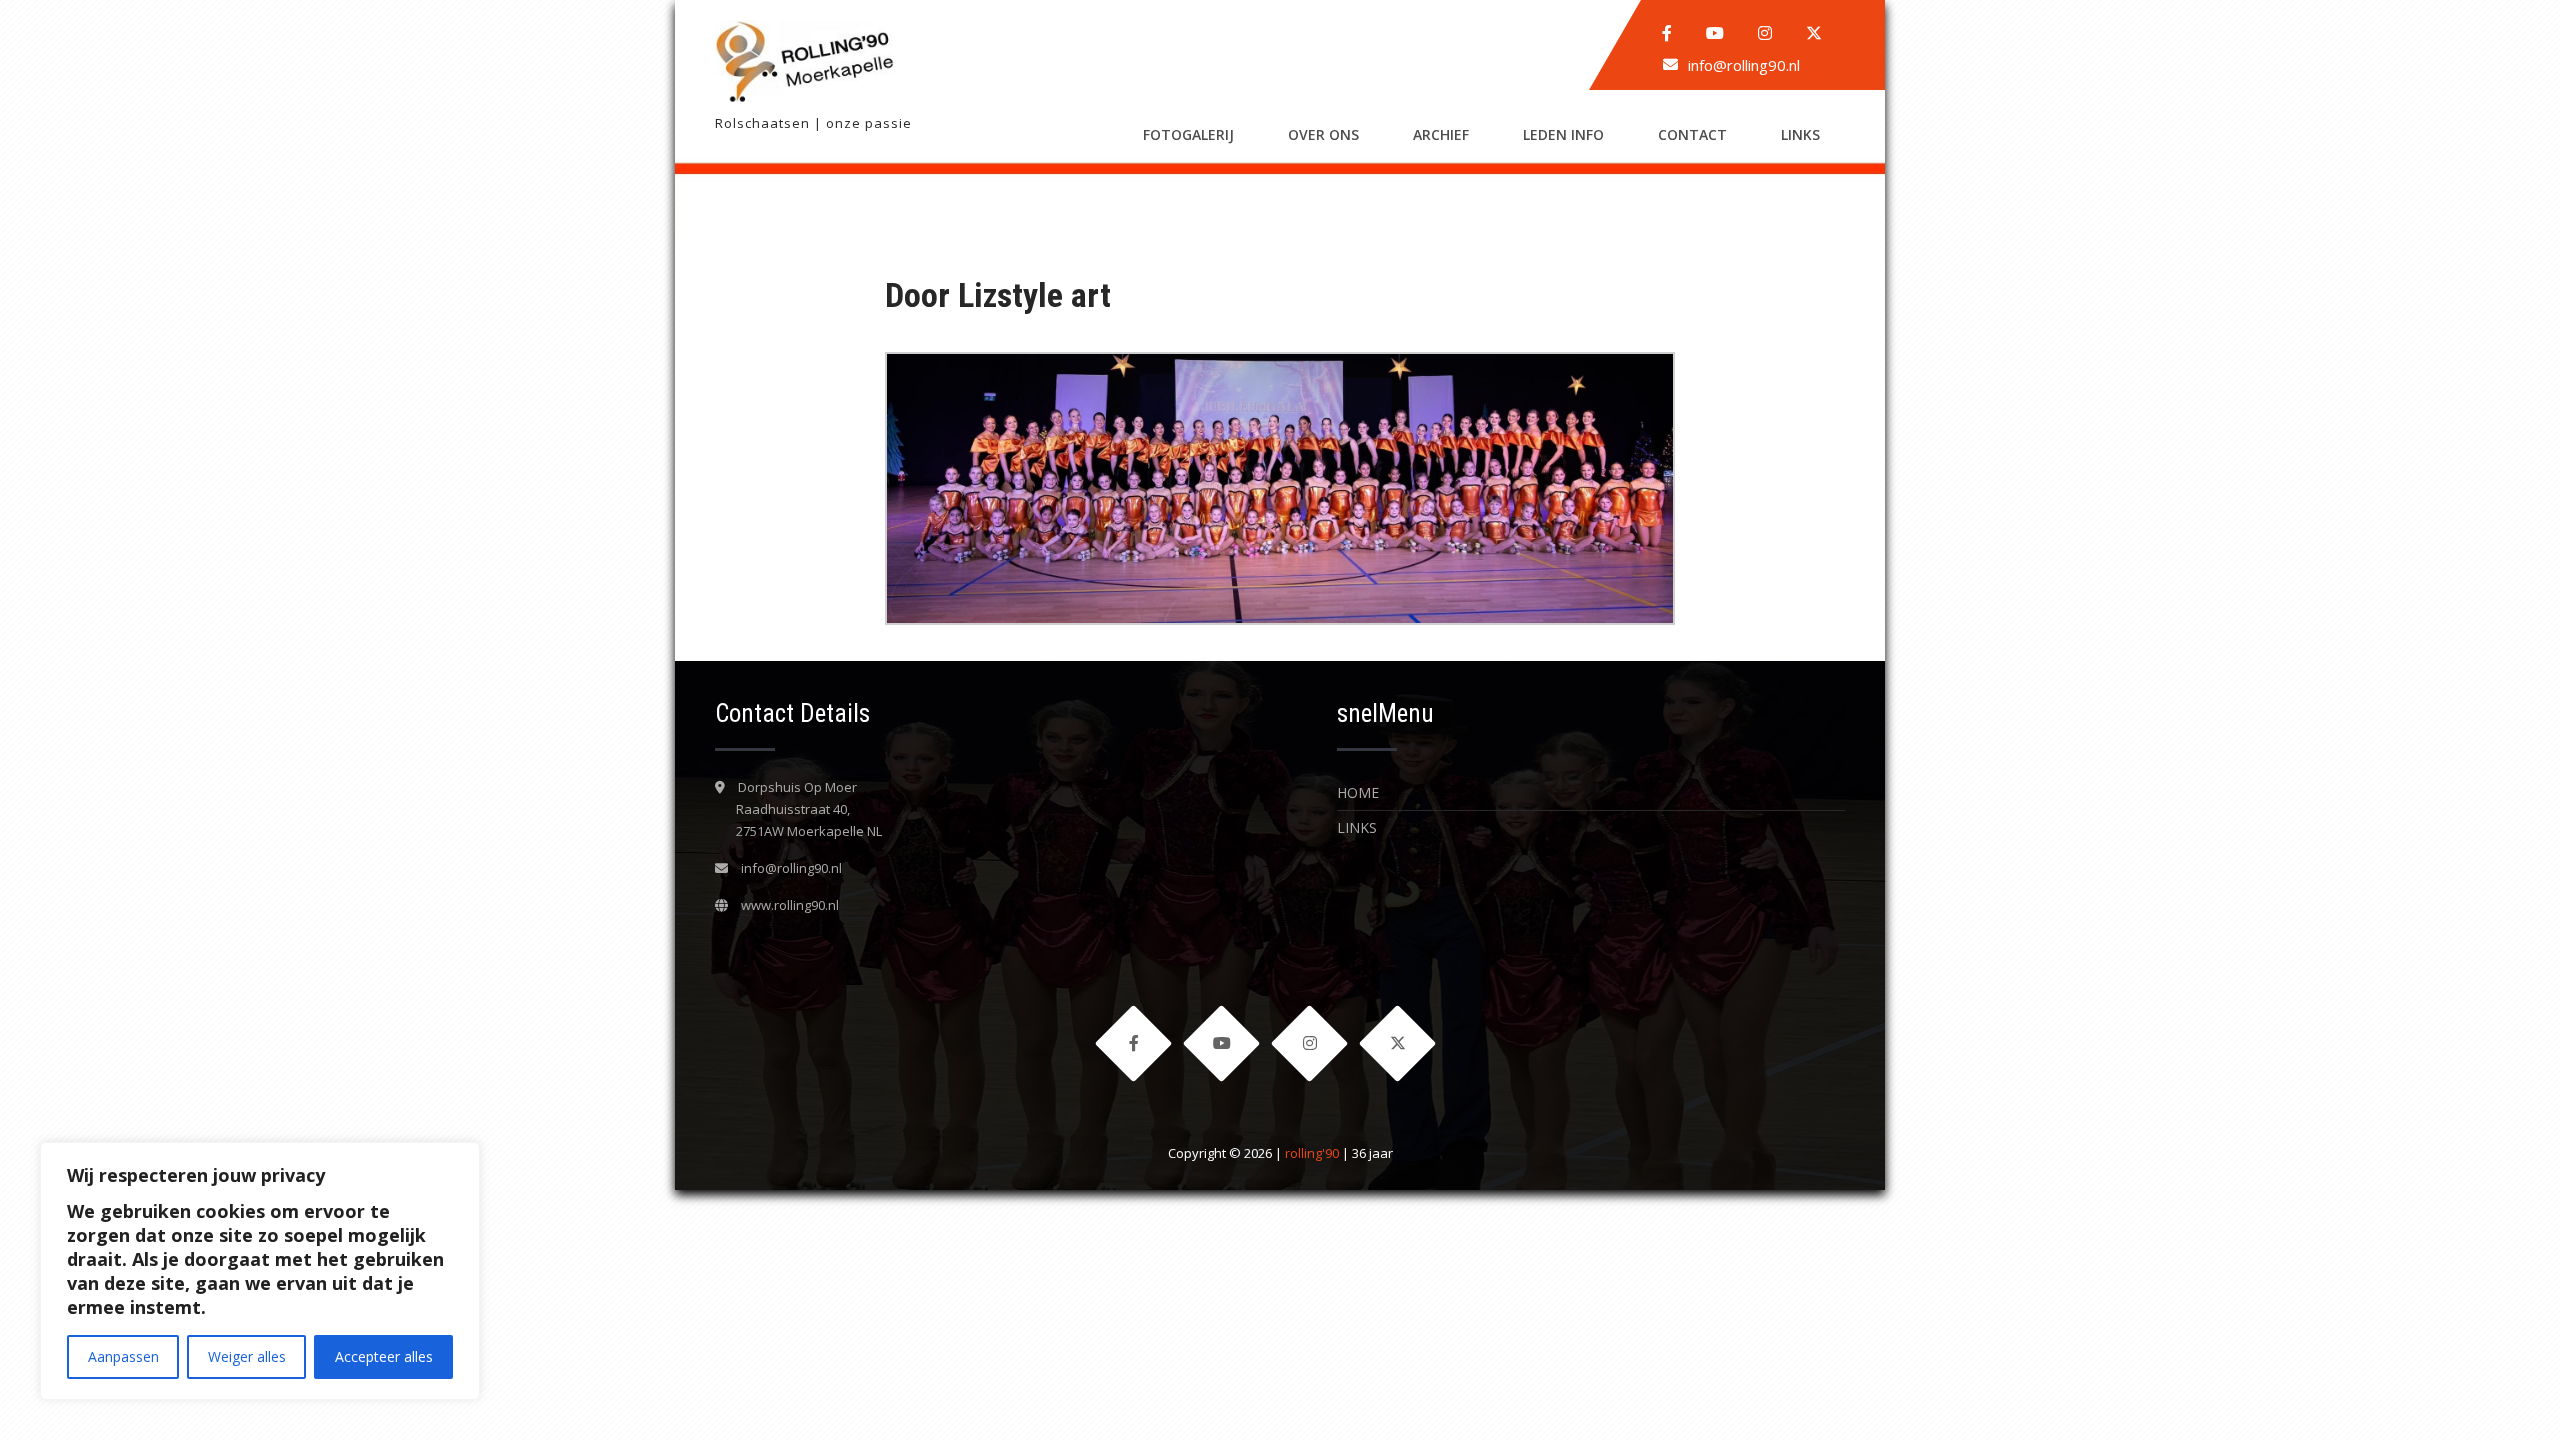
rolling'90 (1312, 1153)
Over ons (1323, 134)
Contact (1692, 134)
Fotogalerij (1188, 134)
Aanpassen (123, 1356)
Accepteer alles (384, 1356)
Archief (1441, 134)
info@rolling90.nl (1744, 65)
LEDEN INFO (1563, 134)
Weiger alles (247, 1356)
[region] (260, 1271)
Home (1358, 792)
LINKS (1800, 134)
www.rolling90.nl (790, 905)
